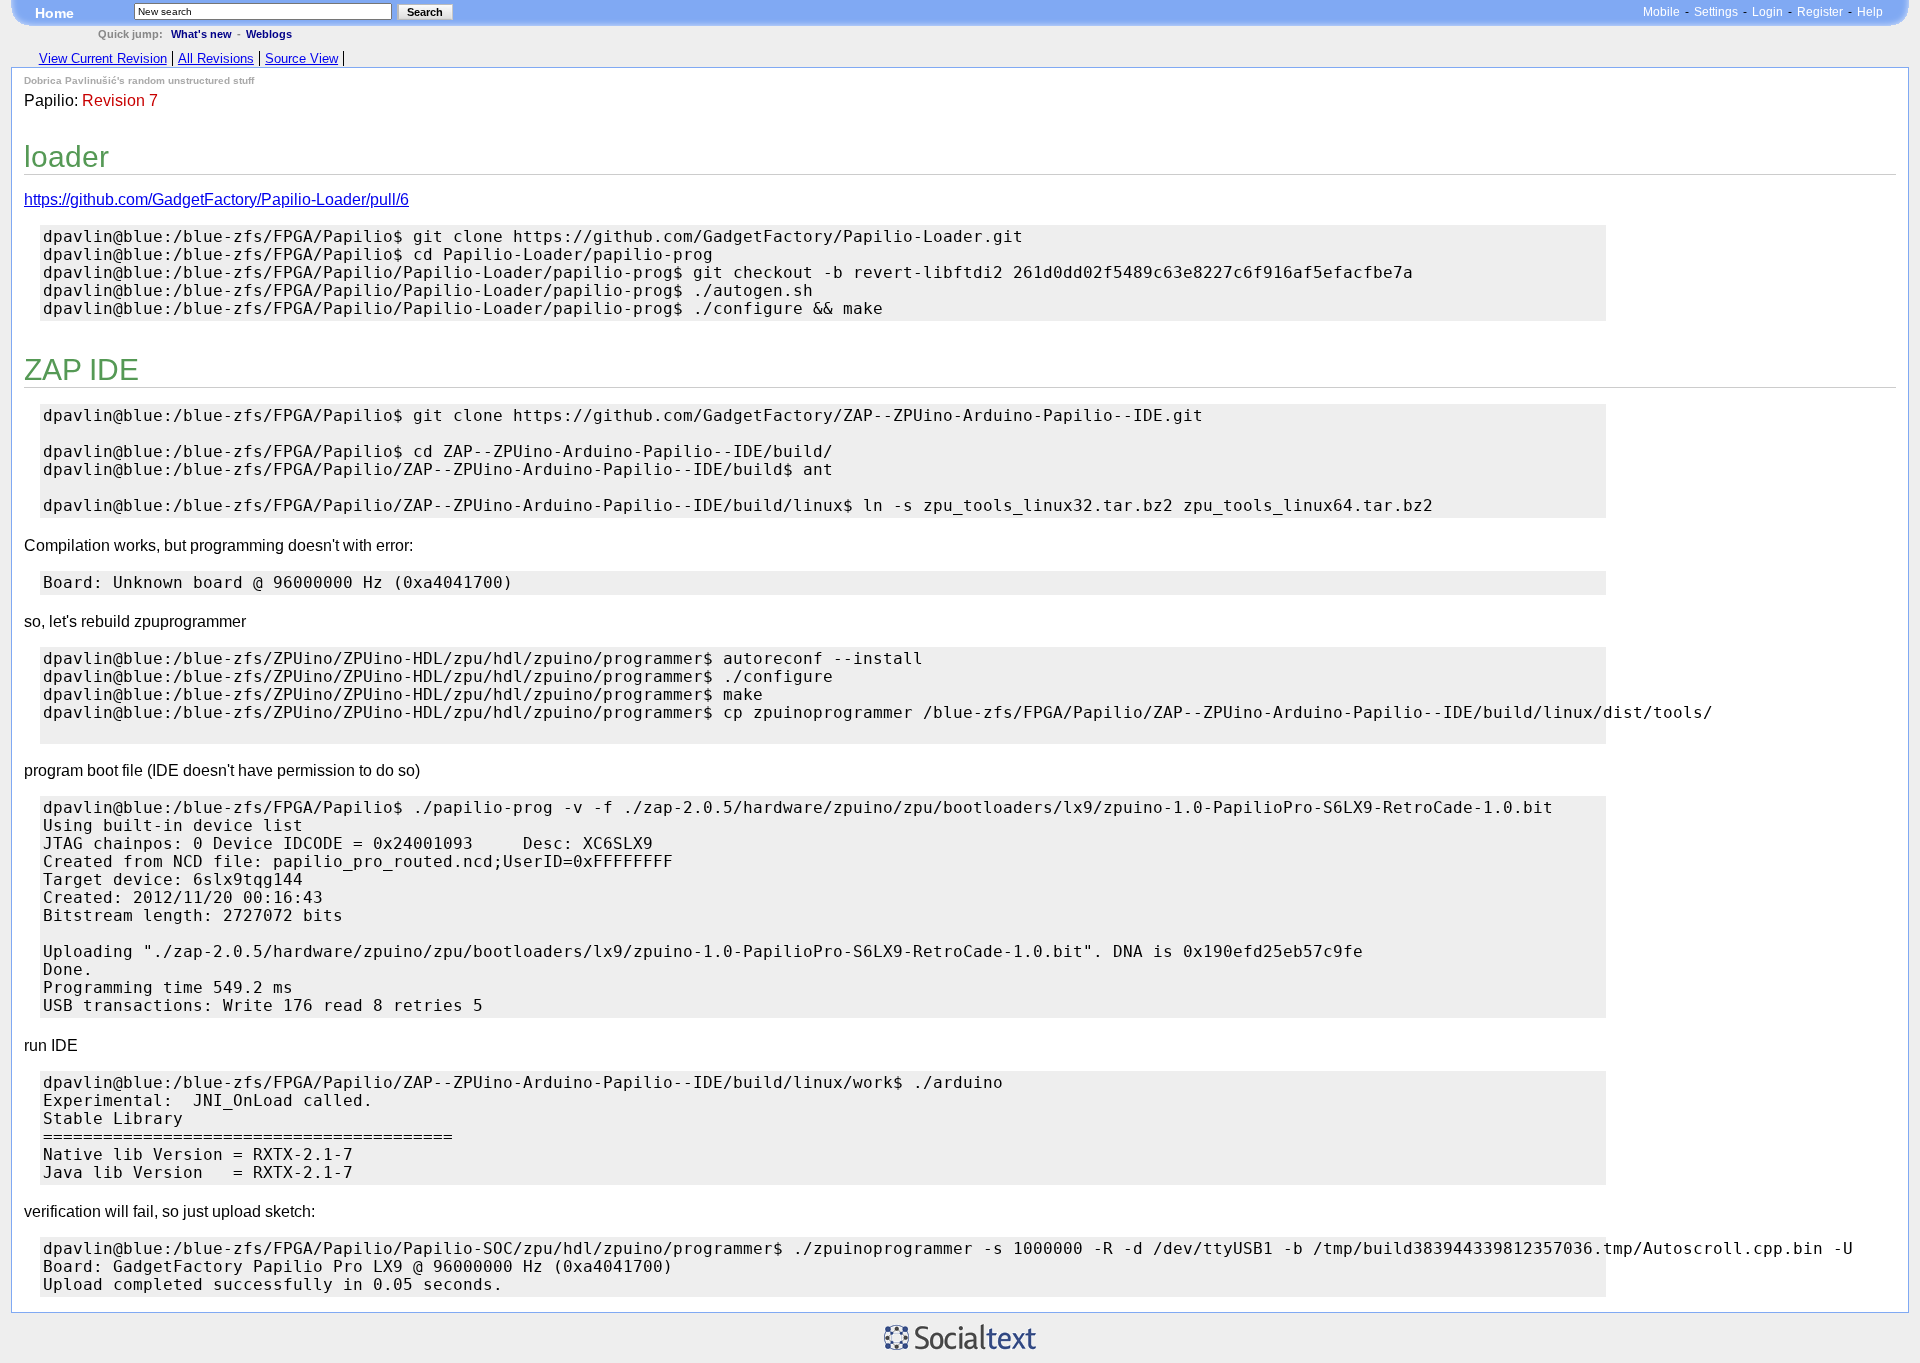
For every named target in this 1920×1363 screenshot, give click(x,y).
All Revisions (216, 58)
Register (1820, 12)
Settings (1716, 12)
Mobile (1661, 12)
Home (54, 13)
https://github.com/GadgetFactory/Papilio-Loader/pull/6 (216, 199)
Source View (301, 58)
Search (425, 12)
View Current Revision (103, 58)
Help (1870, 12)
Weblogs (269, 34)
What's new (201, 34)
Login (1767, 12)
